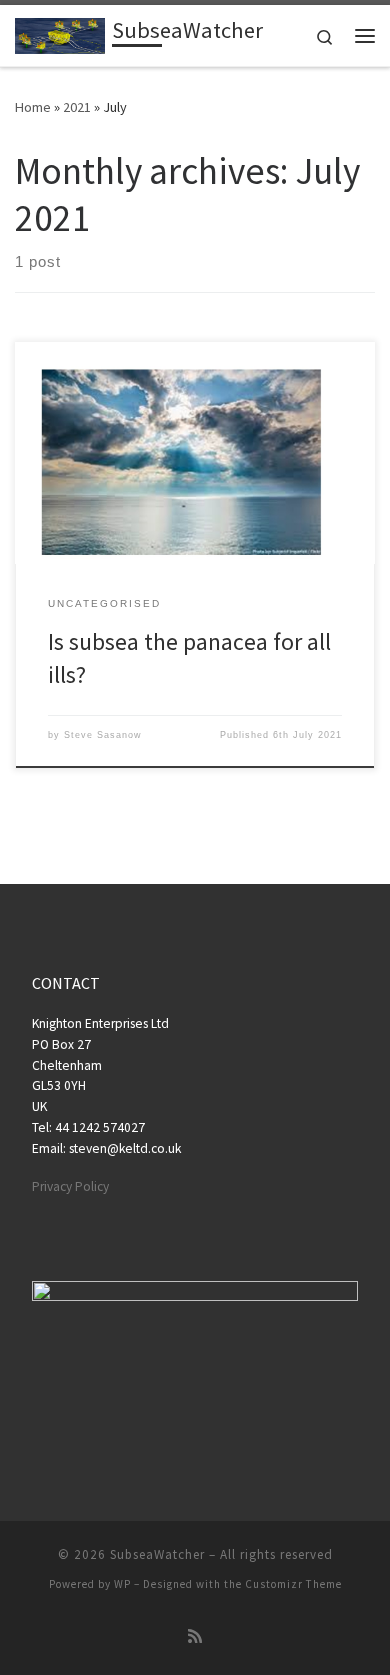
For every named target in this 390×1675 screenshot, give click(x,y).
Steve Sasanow (103, 735)
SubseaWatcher (157, 1554)
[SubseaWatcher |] (60, 33)
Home (33, 107)
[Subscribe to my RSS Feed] (195, 1636)
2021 (77, 107)
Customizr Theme (293, 1584)
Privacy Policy (70, 1186)
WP (122, 1584)
